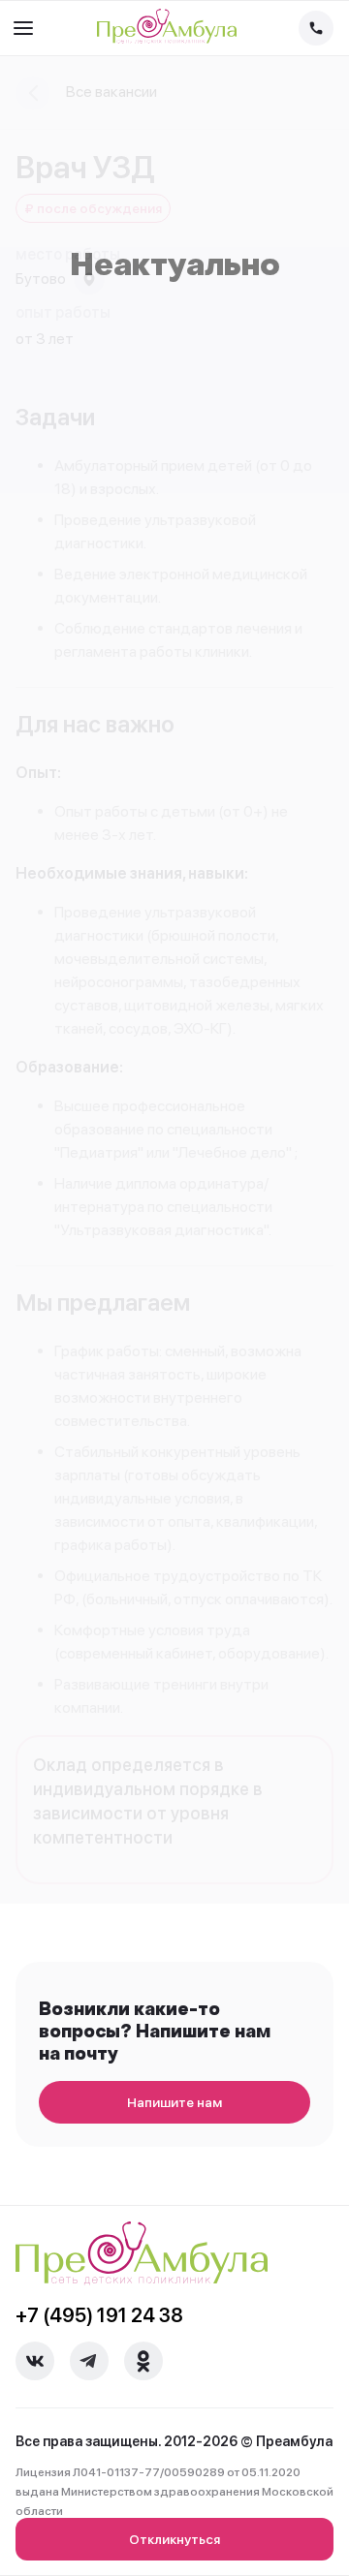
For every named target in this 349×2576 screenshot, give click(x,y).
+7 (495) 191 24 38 (99, 2315)
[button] (23, 28)
